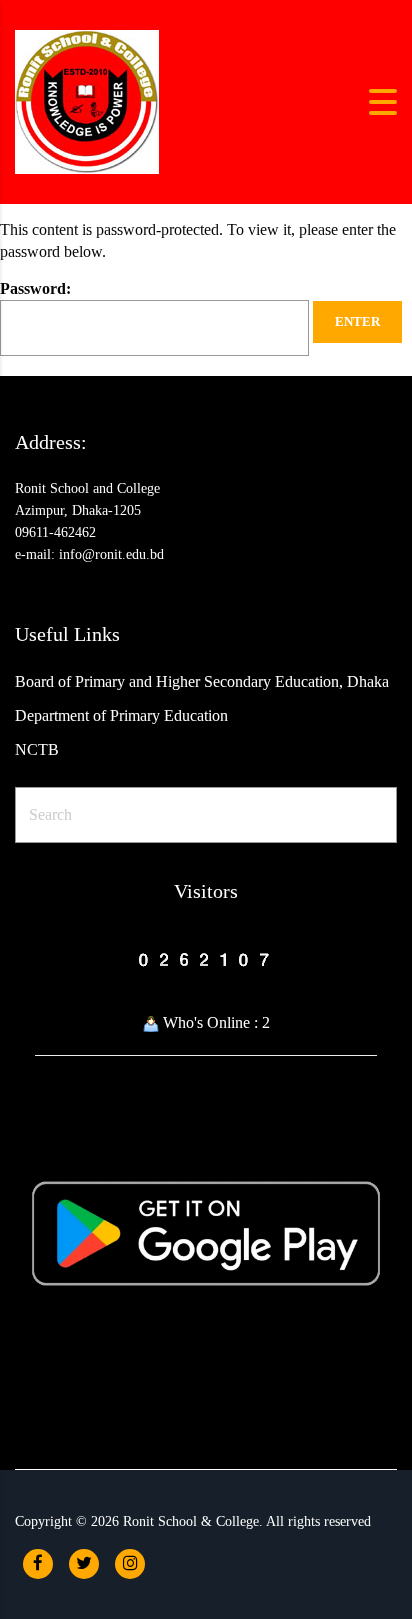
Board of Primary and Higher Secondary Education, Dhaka (202, 681)
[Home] (87, 100)
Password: (35, 288)
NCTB (37, 749)
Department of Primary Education (121, 715)
